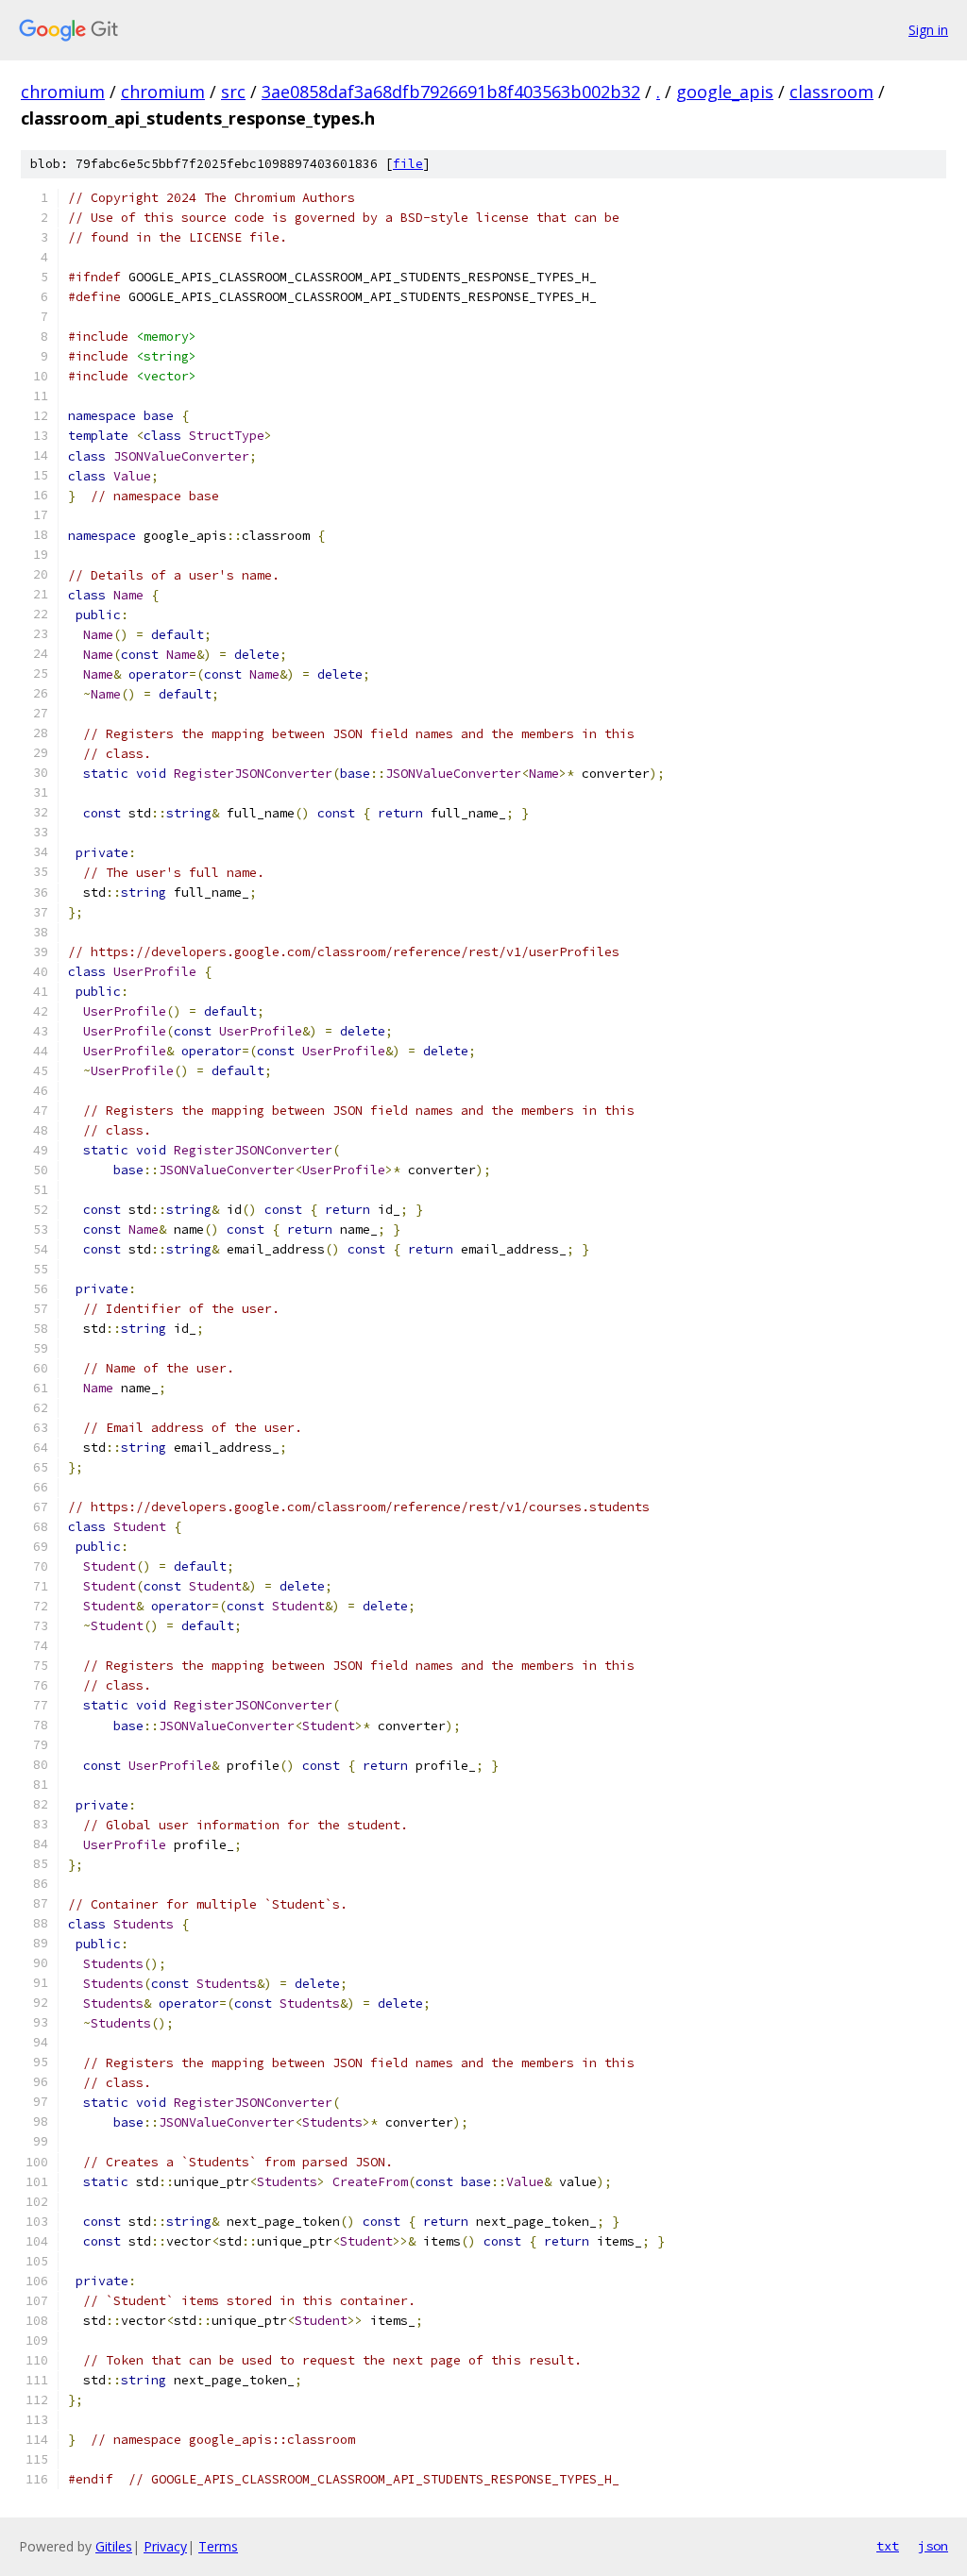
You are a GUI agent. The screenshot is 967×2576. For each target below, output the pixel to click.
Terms (218, 2546)
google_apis (725, 92)
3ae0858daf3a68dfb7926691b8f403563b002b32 (451, 92)
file (408, 164)
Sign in (928, 30)
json (933, 2546)
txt (888, 2546)
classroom (831, 92)
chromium (63, 92)
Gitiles (114, 2546)
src (233, 92)
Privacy (165, 2546)
